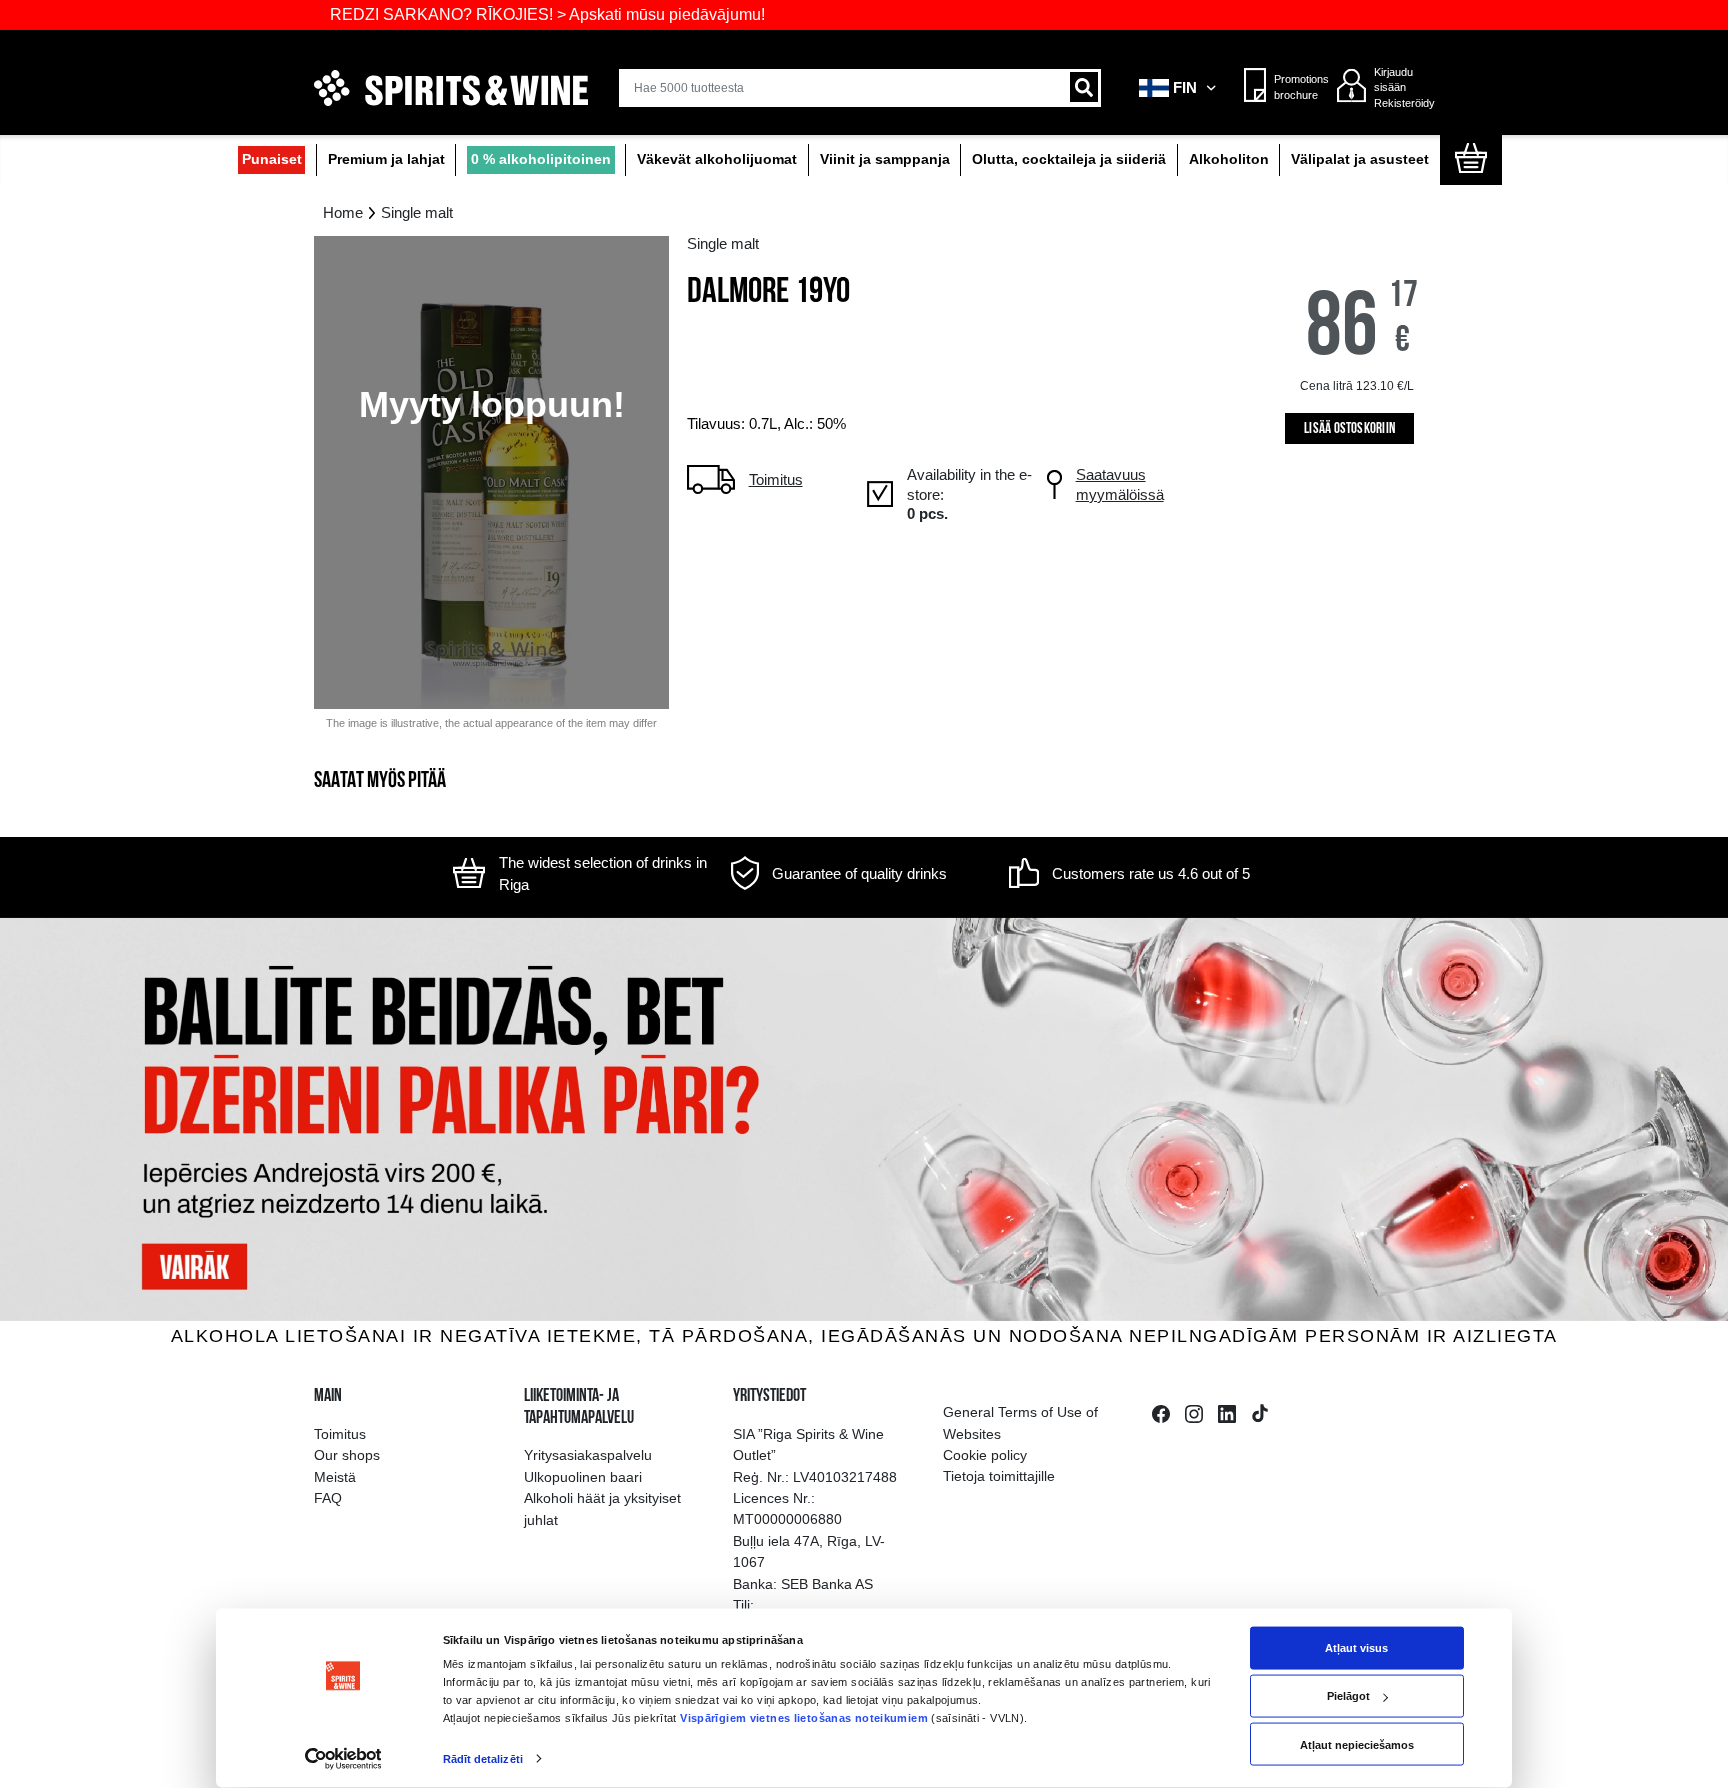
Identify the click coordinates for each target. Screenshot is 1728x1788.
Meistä (335, 1477)
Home (343, 212)
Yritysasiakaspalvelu (588, 1455)
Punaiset (272, 159)
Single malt (417, 212)
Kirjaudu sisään (1393, 80)
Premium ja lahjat (386, 159)
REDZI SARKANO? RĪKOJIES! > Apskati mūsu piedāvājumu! (484, 14)
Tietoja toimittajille (999, 1476)
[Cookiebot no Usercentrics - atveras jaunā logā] (342, 1759)
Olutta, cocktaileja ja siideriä (1069, 159)
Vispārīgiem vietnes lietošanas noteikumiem (804, 1717)
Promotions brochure (1296, 87)
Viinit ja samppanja (885, 159)
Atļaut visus (1356, 1648)
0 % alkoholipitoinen (541, 159)
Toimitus (340, 1434)
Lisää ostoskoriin (1349, 429)
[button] (1179, 88)
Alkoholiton (1229, 159)
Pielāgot (1348, 1696)
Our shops (347, 1455)
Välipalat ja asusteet (1360, 159)
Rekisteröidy (1404, 103)
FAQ (328, 1498)
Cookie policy (985, 1455)
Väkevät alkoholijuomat (717, 159)
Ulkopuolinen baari (583, 1477)
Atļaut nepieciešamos (1357, 1744)
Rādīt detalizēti (483, 1759)
